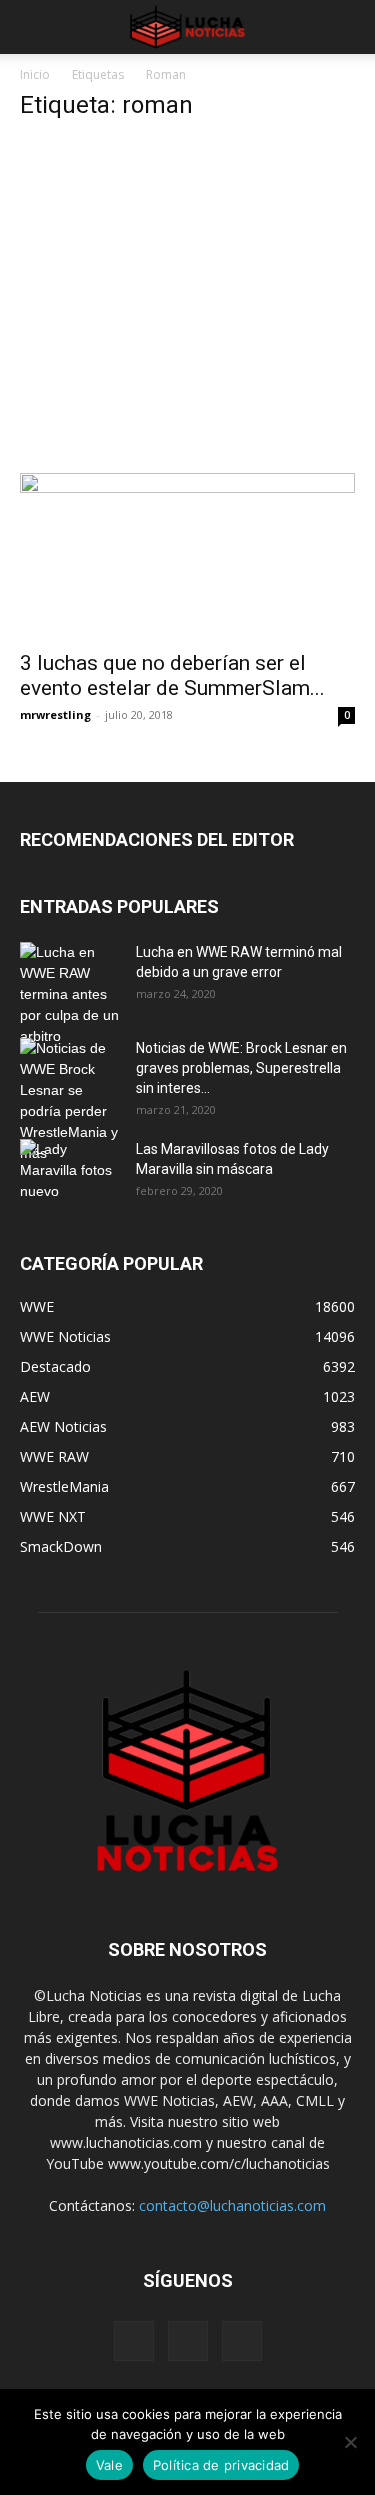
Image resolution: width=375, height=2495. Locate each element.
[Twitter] (242, 2341)
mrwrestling (55, 714)
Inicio (35, 74)
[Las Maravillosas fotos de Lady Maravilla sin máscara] (70, 1174)
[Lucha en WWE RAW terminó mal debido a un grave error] (70, 994)
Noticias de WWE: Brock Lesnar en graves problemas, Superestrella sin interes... (241, 1068)
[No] (350, 2442)
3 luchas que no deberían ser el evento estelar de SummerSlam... (172, 675)
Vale (109, 2465)
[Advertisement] (187, 302)
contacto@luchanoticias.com (232, 2205)
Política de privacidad (221, 2465)
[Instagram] (188, 2341)
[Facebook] (134, 2341)
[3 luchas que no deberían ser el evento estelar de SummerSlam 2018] (187, 555)
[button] (34, 27)
